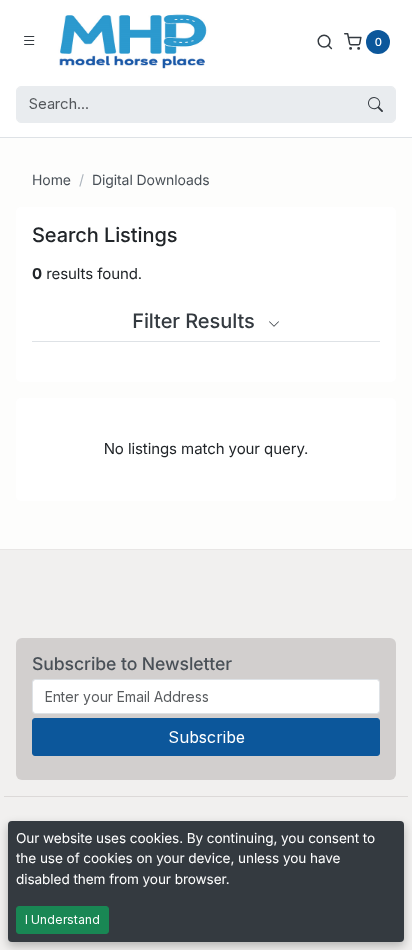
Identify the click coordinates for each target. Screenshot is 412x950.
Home (51, 180)
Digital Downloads (151, 180)
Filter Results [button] (196, 321)
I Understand (62, 919)
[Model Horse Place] (133, 41)
